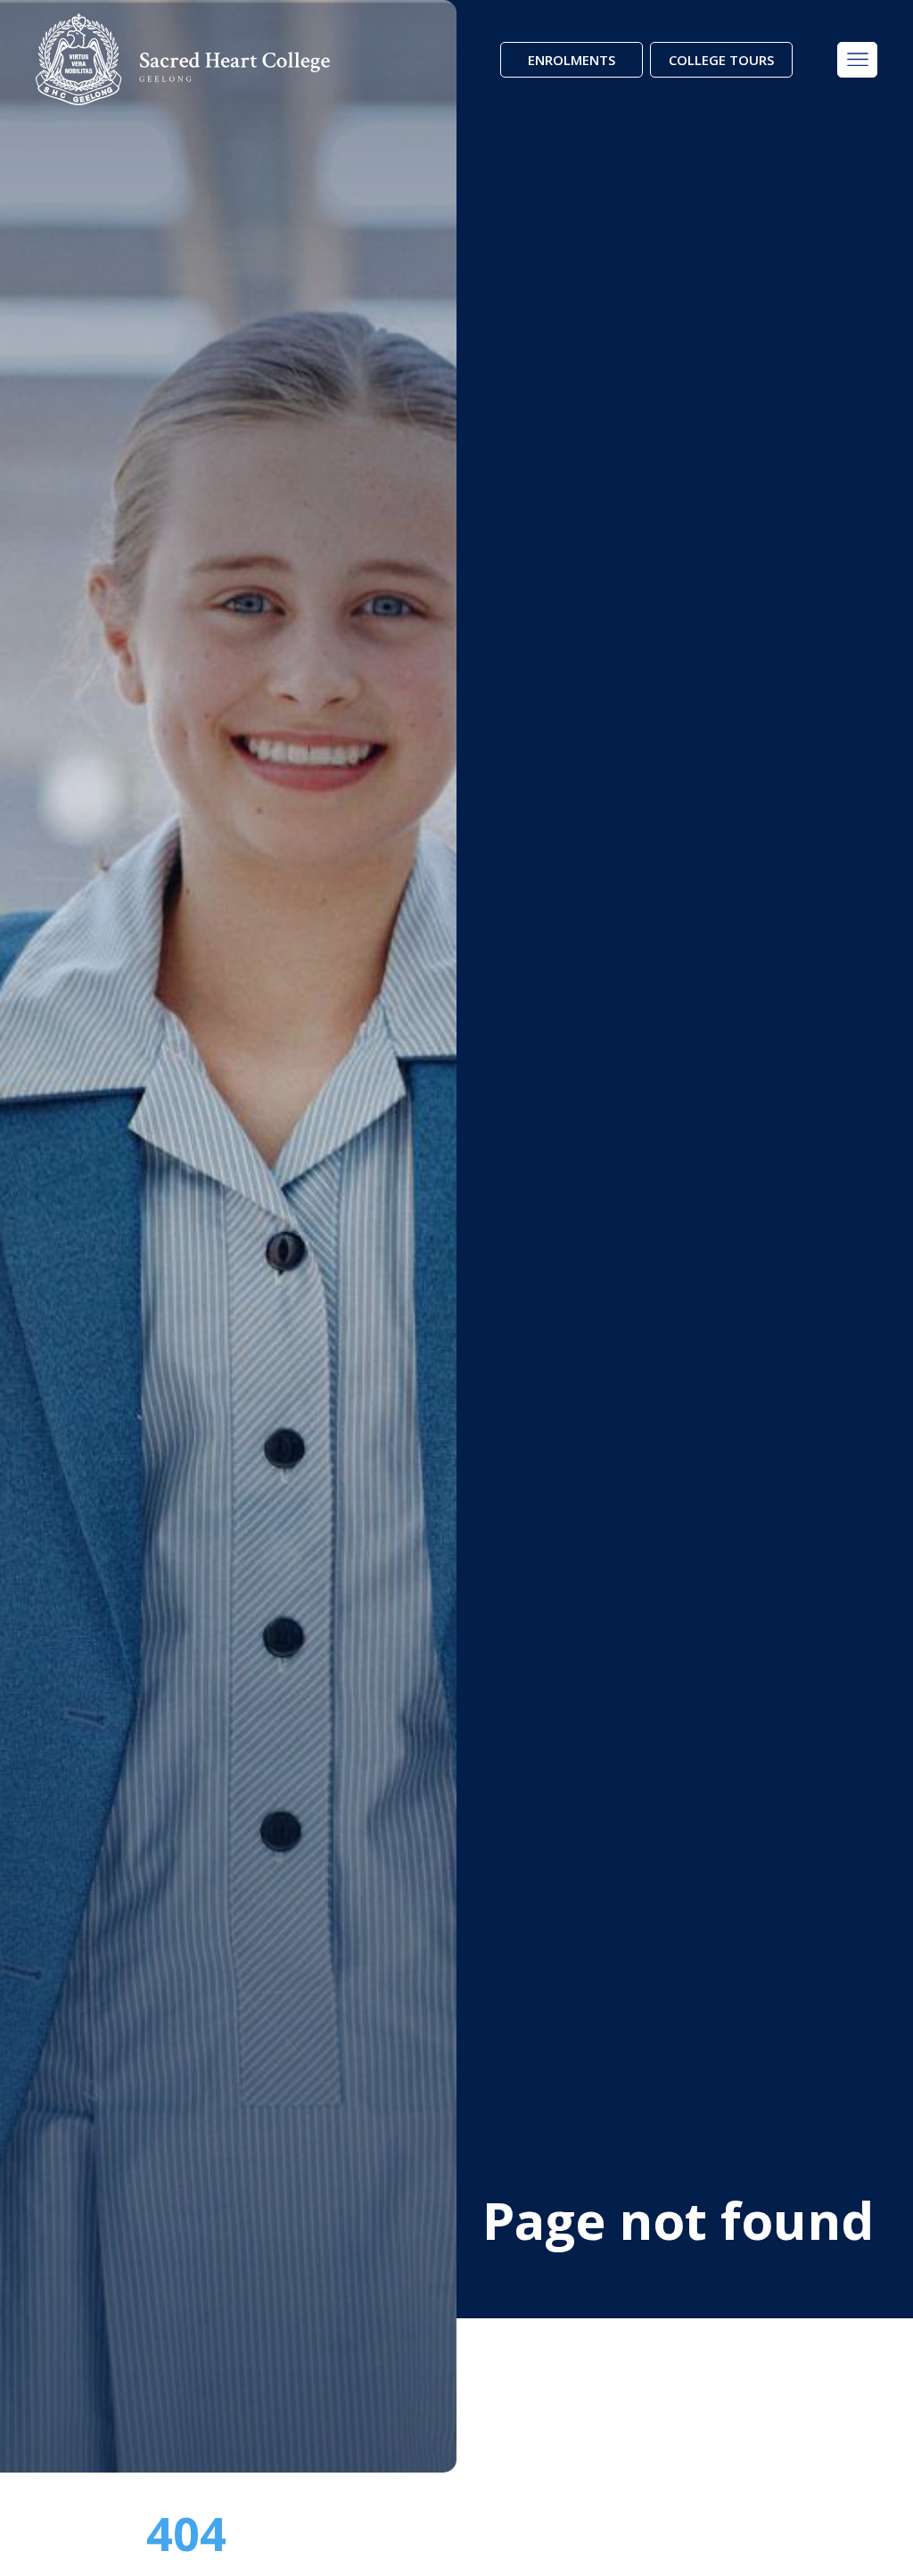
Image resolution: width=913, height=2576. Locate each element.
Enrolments (572, 60)
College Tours (721, 60)
